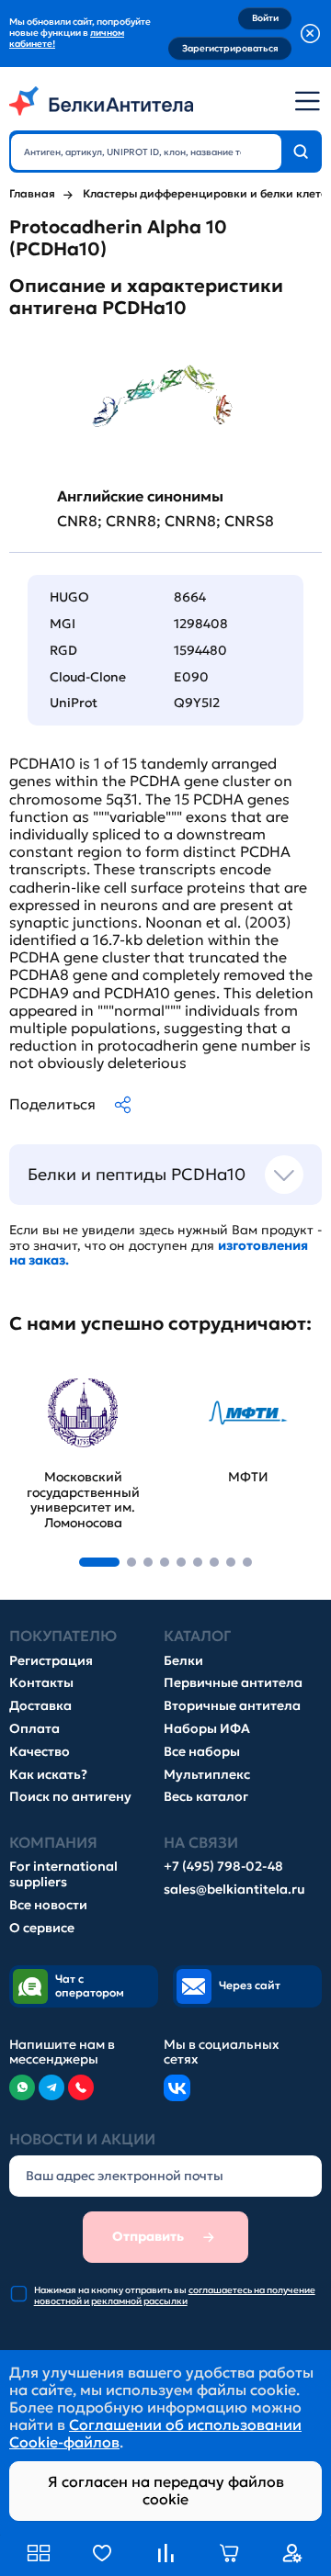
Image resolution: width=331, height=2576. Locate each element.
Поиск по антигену (70, 1797)
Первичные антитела (233, 1683)
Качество (40, 1752)
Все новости (48, 1905)
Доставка (40, 1706)
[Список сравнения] (165, 2553)
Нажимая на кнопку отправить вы (175, 2296)
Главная (32, 194)
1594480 (200, 650)
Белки (183, 1661)
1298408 (201, 624)
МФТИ (198, 1372)
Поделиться (52, 1104)
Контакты (41, 1683)
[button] (99, 1562)
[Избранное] (102, 2553)
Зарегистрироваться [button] (230, 48)
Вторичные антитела (232, 1706)
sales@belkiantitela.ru (234, 1890)
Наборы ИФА (207, 1729)
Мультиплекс (207, 1775)
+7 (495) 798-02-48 (223, 1867)
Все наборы (202, 1752)
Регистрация (51, 1661)
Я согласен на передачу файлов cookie (166, 2490)
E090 (191, 677)
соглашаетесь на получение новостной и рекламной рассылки (175, 2295)
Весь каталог (206, 1797)
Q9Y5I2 (197, 703)
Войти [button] (265, 18)
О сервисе (42, 1928)
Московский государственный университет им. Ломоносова (74, 1399)
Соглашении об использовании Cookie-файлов (155, 2433)
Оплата (34, 1729)
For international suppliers (63, 1874)
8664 (190, 597)
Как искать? (48, 1775)
